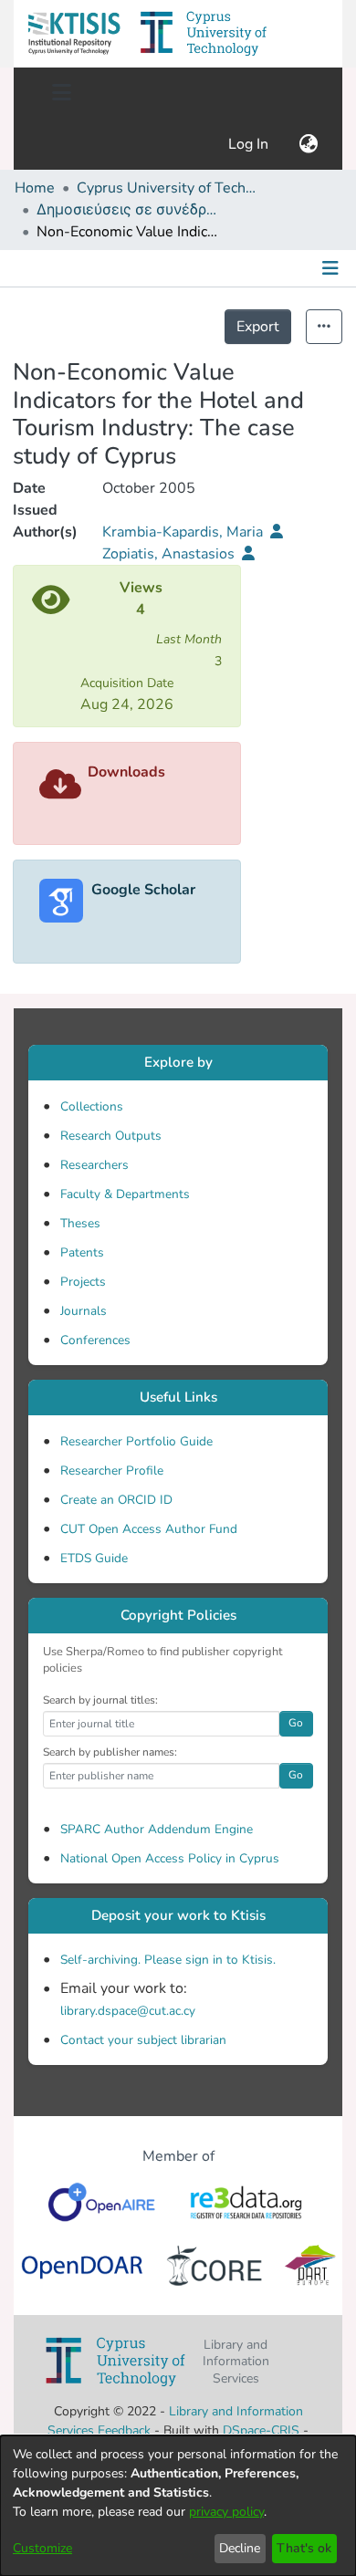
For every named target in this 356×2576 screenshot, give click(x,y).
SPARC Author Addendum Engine (157, 1829)
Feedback (124, 2430)
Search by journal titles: (100, 1700)
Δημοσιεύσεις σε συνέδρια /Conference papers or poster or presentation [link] (128, 210)
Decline (240, 2548)
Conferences (95, 1340)
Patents (82, 1252)
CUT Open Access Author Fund (149, 1529)
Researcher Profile (112, 1471)
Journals (84, 1311)
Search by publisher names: (110, 1752)
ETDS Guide (94, 1558)
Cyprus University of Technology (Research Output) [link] (168, 188)
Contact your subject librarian (143, 2040)
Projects (83, 1282)
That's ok (304, 2548)
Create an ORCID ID (116, 1500)
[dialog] (178, 2506)
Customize (42, 2548)
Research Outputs (111, 1136)
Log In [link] (249, 144)
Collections (92, 1106)
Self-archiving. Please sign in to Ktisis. (168, 1960)
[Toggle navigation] (61, 93)
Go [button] (296, 1723)
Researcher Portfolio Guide (136, 1441)
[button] (74, 34)
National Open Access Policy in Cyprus (170, 1858)
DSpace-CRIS (261, 2430)
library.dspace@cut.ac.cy (128, 2011)
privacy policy (226, 2512)
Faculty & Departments (125, 1194)
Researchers (94, 1165)
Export (258, 327)
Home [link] (35, 188)
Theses (80, 1223)
